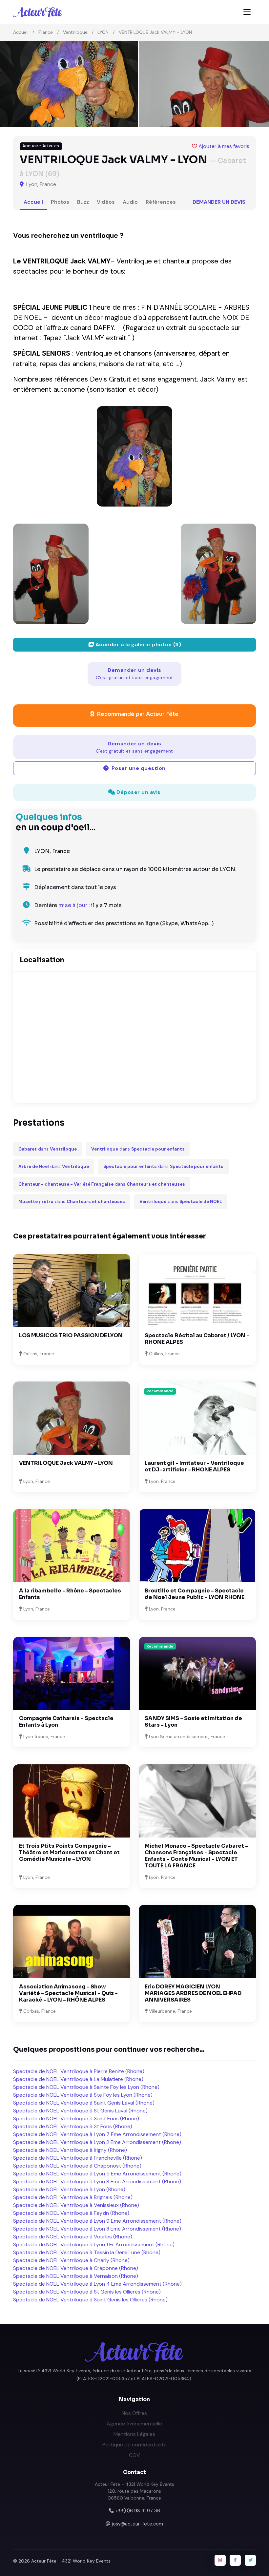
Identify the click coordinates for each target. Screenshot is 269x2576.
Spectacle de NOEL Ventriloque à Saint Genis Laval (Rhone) (84, 2103)
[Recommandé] (197, 1418)
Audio (130, 202)
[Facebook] (235, 2560)
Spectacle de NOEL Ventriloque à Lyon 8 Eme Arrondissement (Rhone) (97, 2181)
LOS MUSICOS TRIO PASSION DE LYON (71, 1335)
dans (48, 1149)
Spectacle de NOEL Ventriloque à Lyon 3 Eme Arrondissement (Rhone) (97, 2229)
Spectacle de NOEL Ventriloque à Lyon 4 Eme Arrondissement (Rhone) (97, 2284)
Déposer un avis (138, 792)
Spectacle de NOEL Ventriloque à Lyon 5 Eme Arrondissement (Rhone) (97, 2174)
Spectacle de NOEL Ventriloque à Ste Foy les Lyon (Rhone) (83, 2095)
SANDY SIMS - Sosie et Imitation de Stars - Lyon (193, 1722)
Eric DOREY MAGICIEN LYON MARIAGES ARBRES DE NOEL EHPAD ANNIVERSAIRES (193, 1993)
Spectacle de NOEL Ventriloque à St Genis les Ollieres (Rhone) (87, 2292)
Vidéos (106, 202)
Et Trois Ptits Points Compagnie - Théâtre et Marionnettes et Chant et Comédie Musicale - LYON (69, 1852)
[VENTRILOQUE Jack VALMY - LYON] (134, 456)
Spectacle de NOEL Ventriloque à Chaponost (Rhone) (77, 2166)
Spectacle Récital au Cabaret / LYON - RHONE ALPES (197, 1339)
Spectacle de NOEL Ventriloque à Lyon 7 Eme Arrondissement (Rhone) (97, 2134)
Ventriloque (75, 32)
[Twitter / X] (250, 2560)
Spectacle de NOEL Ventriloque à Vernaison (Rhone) (76, 2276)
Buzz (83, 202)
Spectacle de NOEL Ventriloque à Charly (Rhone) (71, 2260)
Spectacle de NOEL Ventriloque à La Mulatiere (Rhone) (78, 2079)
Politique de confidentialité (134, 2445)
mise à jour (73, 905)
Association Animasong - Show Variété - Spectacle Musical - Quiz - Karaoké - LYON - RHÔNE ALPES (68, 1993)
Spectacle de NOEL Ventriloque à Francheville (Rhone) (78, 2158)
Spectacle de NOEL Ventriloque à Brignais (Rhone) (73, 2197)
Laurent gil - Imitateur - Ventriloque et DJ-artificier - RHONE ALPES (194, 1466)
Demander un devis (219, 202)
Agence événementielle (134, 2424)
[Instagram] (220, 2560)
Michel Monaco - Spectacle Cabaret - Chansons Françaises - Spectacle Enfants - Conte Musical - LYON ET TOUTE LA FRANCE (196, 1856)
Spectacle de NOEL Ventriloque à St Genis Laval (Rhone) (80, 2111)
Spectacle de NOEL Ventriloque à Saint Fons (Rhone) (76, 2119)
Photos (60, 202)
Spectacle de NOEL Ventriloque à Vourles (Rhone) (73, 2237)
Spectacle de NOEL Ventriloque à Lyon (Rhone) (69, 2189)
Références (161, 202)
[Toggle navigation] (247, 12)
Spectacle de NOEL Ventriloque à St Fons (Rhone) (73, 2126)
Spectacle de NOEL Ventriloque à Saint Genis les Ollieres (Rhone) (90, 2300)
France (46, 32)
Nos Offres (134, 2413)
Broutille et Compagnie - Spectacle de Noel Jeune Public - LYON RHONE (195, 1594)
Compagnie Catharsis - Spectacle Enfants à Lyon (66, 1722)
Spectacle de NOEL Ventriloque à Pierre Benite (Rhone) (79, 2071)
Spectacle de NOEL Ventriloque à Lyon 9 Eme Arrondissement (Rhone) (97, 2221)
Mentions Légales (134, 2434)
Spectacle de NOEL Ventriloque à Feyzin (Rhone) (71, 2213)
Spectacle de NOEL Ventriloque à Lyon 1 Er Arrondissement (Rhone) (94, 2244)
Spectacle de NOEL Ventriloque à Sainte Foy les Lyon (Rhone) (86, 2087)
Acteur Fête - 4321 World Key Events (71, 2561)
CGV (134, 2455)
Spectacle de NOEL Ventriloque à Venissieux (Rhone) (76, 2205)
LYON (103, 32)
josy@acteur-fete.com (137, 2524)
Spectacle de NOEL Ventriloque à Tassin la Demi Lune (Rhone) (87, 2252)
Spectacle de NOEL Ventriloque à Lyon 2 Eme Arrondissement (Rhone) (97, 2142)
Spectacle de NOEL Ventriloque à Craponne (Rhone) (76, 2268)
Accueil (21, 32)
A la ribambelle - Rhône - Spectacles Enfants (70, 1594)
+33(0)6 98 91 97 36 (137, 2511)
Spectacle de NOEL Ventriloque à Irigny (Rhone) (70, 2150)
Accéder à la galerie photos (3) (137, 644)
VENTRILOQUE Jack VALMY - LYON (66, 1463)
